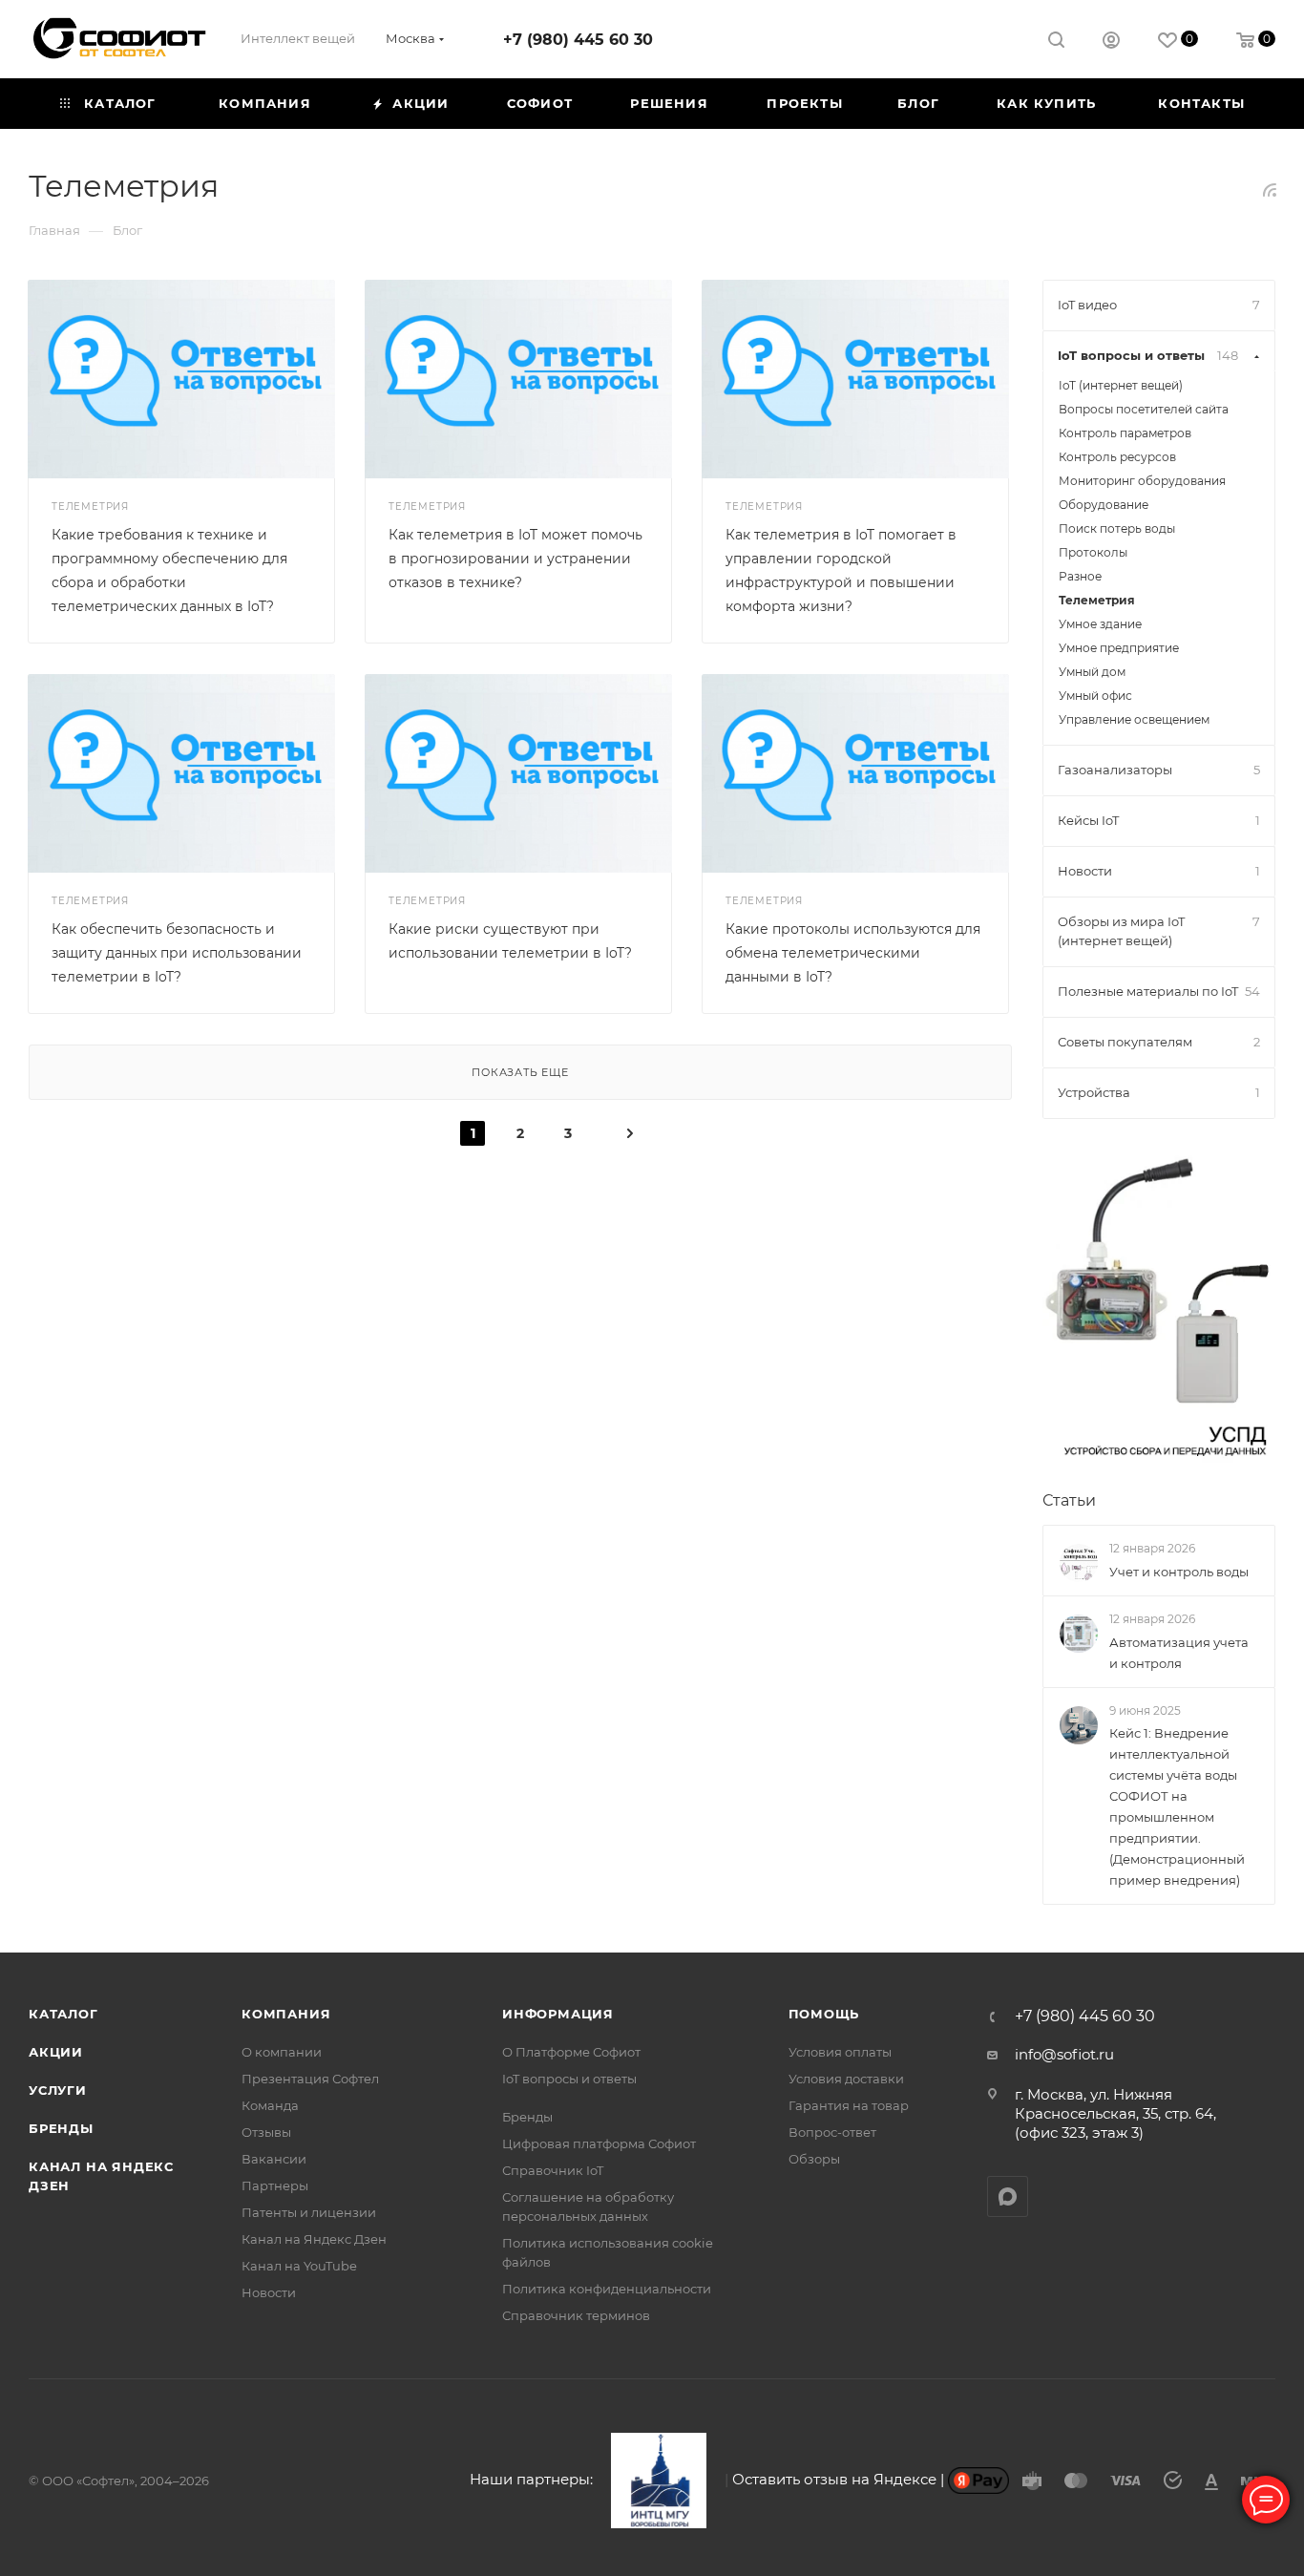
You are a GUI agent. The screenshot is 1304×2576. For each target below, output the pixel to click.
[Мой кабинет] (1111, 42)
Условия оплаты (840, 2052)
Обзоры (814, 2159)
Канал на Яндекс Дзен (314, 2239)
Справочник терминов (576, 2315)
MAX (1008, 2196)
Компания (286, 2014)
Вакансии (274, 2159)
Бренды (61, 2128)
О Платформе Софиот (571, 2052)
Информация (558, 2014)
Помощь (824, 2014)
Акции (56, 2052)
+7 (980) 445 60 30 (578, 40)
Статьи (1069, 1501)
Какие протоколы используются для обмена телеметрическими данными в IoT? (853, 953)
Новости (269, 2292)
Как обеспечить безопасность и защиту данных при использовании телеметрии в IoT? (177, 953)
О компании (282, 2052)
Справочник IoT (553, 2170)
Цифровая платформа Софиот (599, 2143)
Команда (270, 2105)
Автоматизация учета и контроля (1179, 1653)
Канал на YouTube (299, 2266)
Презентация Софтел (310, 2079)
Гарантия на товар (849, 2105)
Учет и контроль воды (1179, 1572)
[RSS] (1270, 190)
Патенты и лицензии (309, 2212)
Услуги (58, 2090)
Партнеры (275, 2185)
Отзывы (266, 2132)
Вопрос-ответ (832, 2132)
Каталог (63, 2014)
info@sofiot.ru (1064, 2054)
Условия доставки (846, 2079)
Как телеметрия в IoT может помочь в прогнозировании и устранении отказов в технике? (515, 559)
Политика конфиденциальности (607, 2289)
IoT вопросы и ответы (569, 2079)
